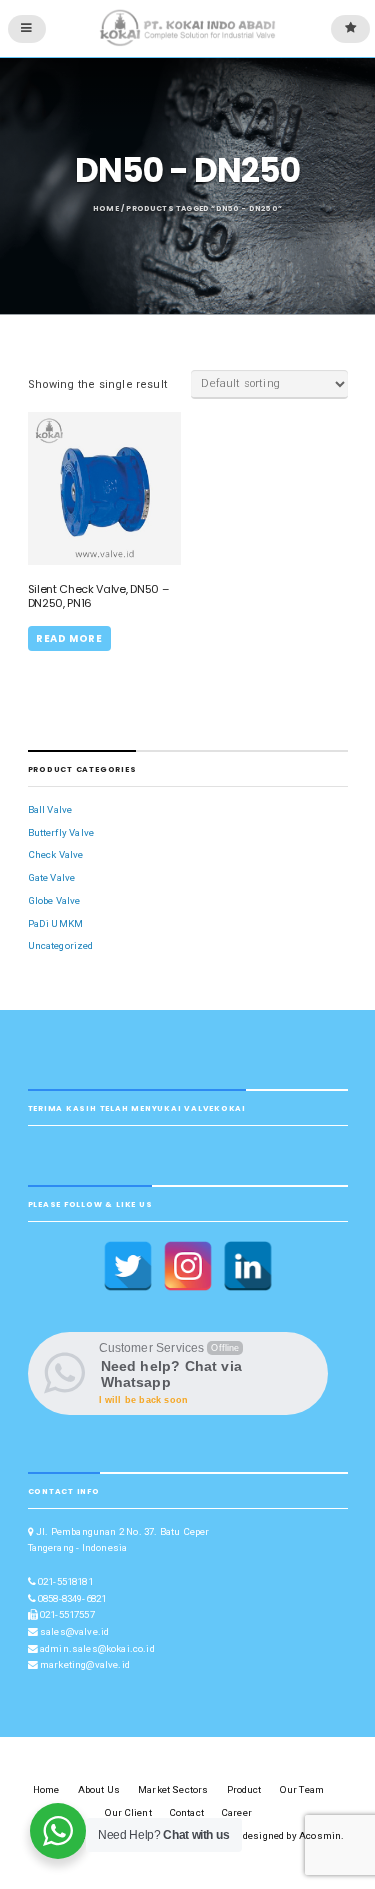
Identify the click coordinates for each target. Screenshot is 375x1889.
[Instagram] (188, 1266)
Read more (69, 638)
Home (106, 208)
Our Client (128, 1812)
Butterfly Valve (61, 832)
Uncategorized (61, 945)
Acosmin (320, 1835)
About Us (99, 1789)
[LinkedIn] (248, 1266)
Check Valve (56, 854)
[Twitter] (128, 1266)
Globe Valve (54, 900)
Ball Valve (50, 809)
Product (244, 1789)
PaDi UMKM (56, 923)
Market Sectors (173, 1789)
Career (237, 1812)
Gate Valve (52, 877)
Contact (187, 1812)
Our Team (302, 1789)
